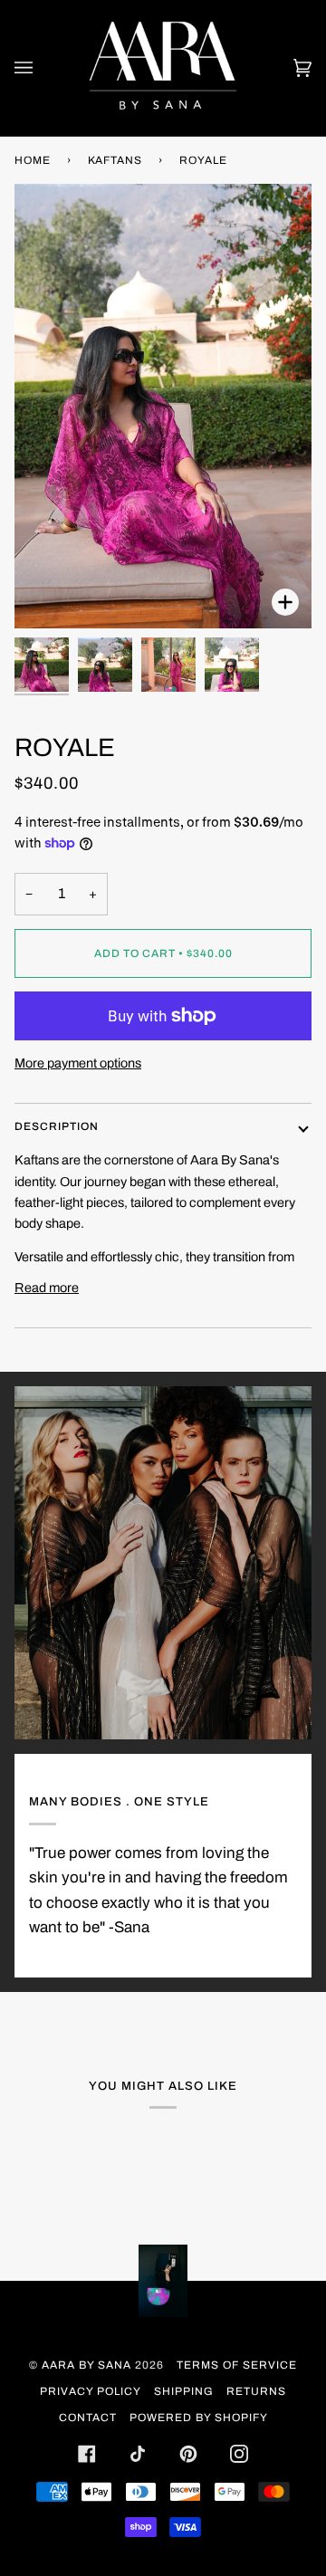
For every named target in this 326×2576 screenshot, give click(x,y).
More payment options (78, 1063)
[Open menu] (42, 68)
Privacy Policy (91, 2391)
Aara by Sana (86, 2365)
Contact (88, 2418)
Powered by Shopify (199, 2418)
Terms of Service (237, 2365)
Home (33, 160)
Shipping (184, 2391)
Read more (47, 1288)
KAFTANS (115, 160)
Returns (256, 2391)
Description (57, 1126)
